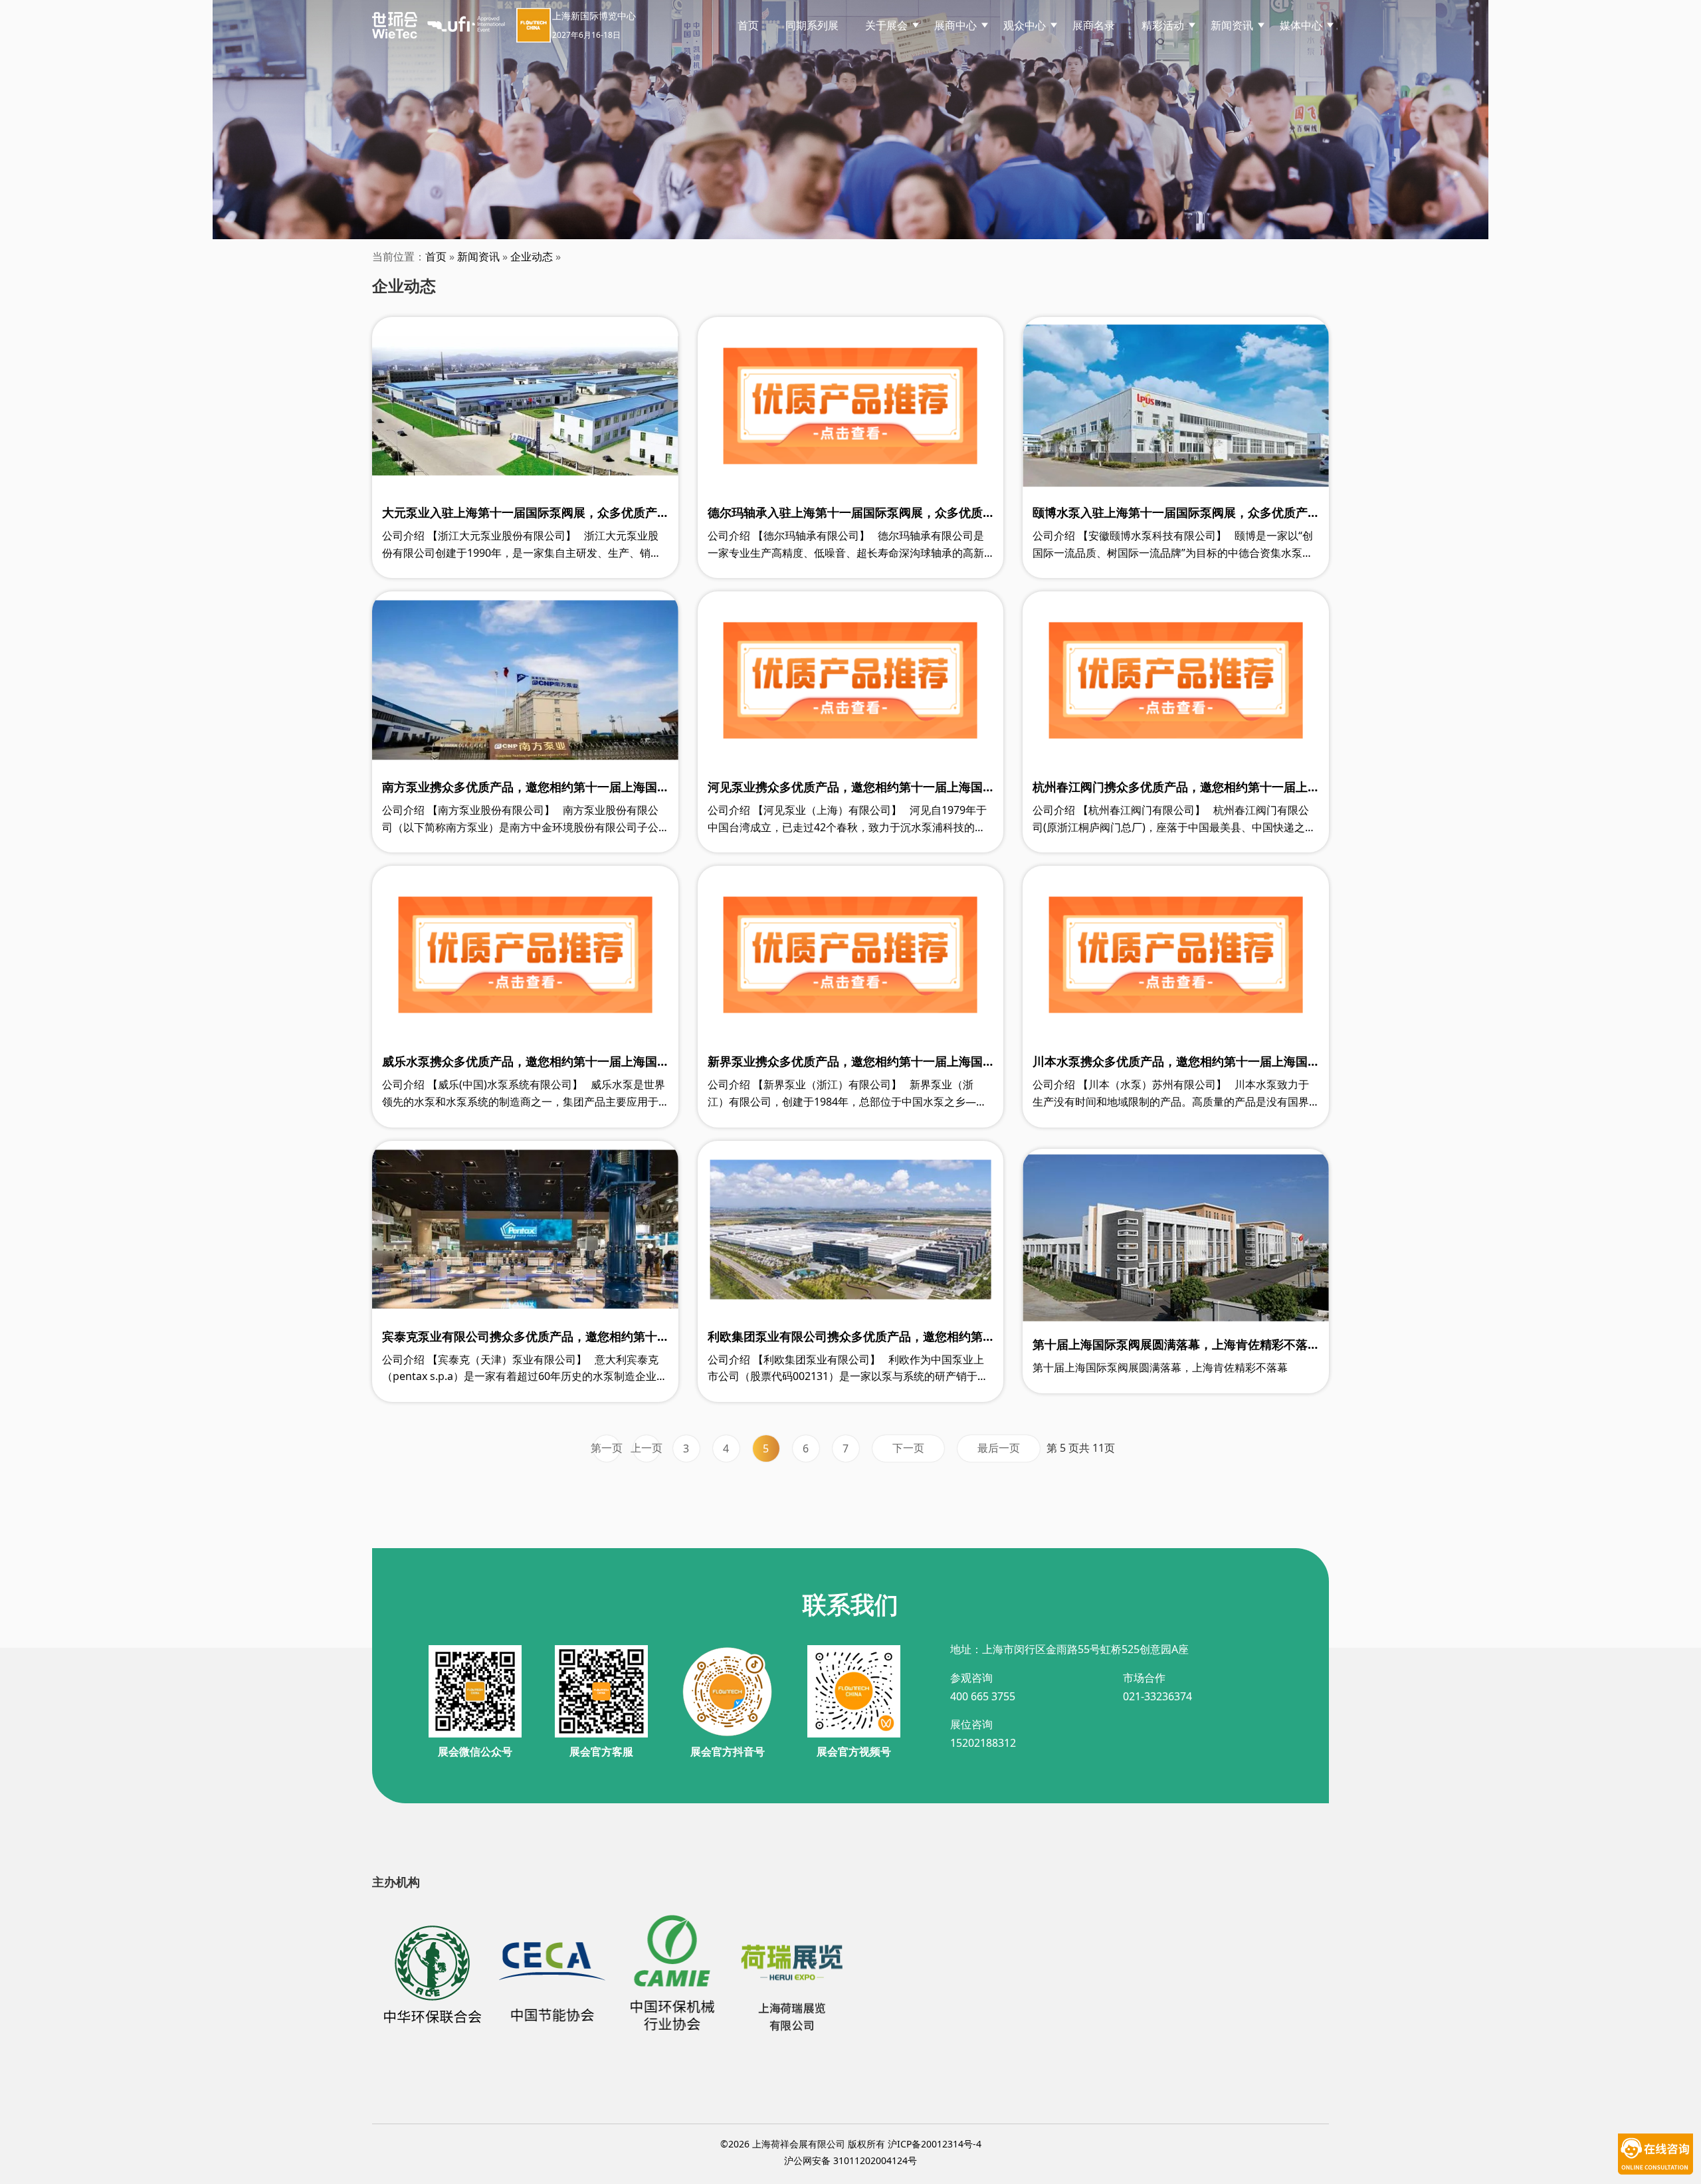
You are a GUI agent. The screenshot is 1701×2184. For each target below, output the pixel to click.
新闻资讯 (478, 256)
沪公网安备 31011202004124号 (850, 2160)
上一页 (647, 1448)
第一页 (607, 1448)
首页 (748, 25)
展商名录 (1094, 25)
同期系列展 (812, 25)
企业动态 (532, 256)
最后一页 (999, 1448)
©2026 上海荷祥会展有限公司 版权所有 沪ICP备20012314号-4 (851, 2144)
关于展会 (886, 25)
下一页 (908, 1448)
